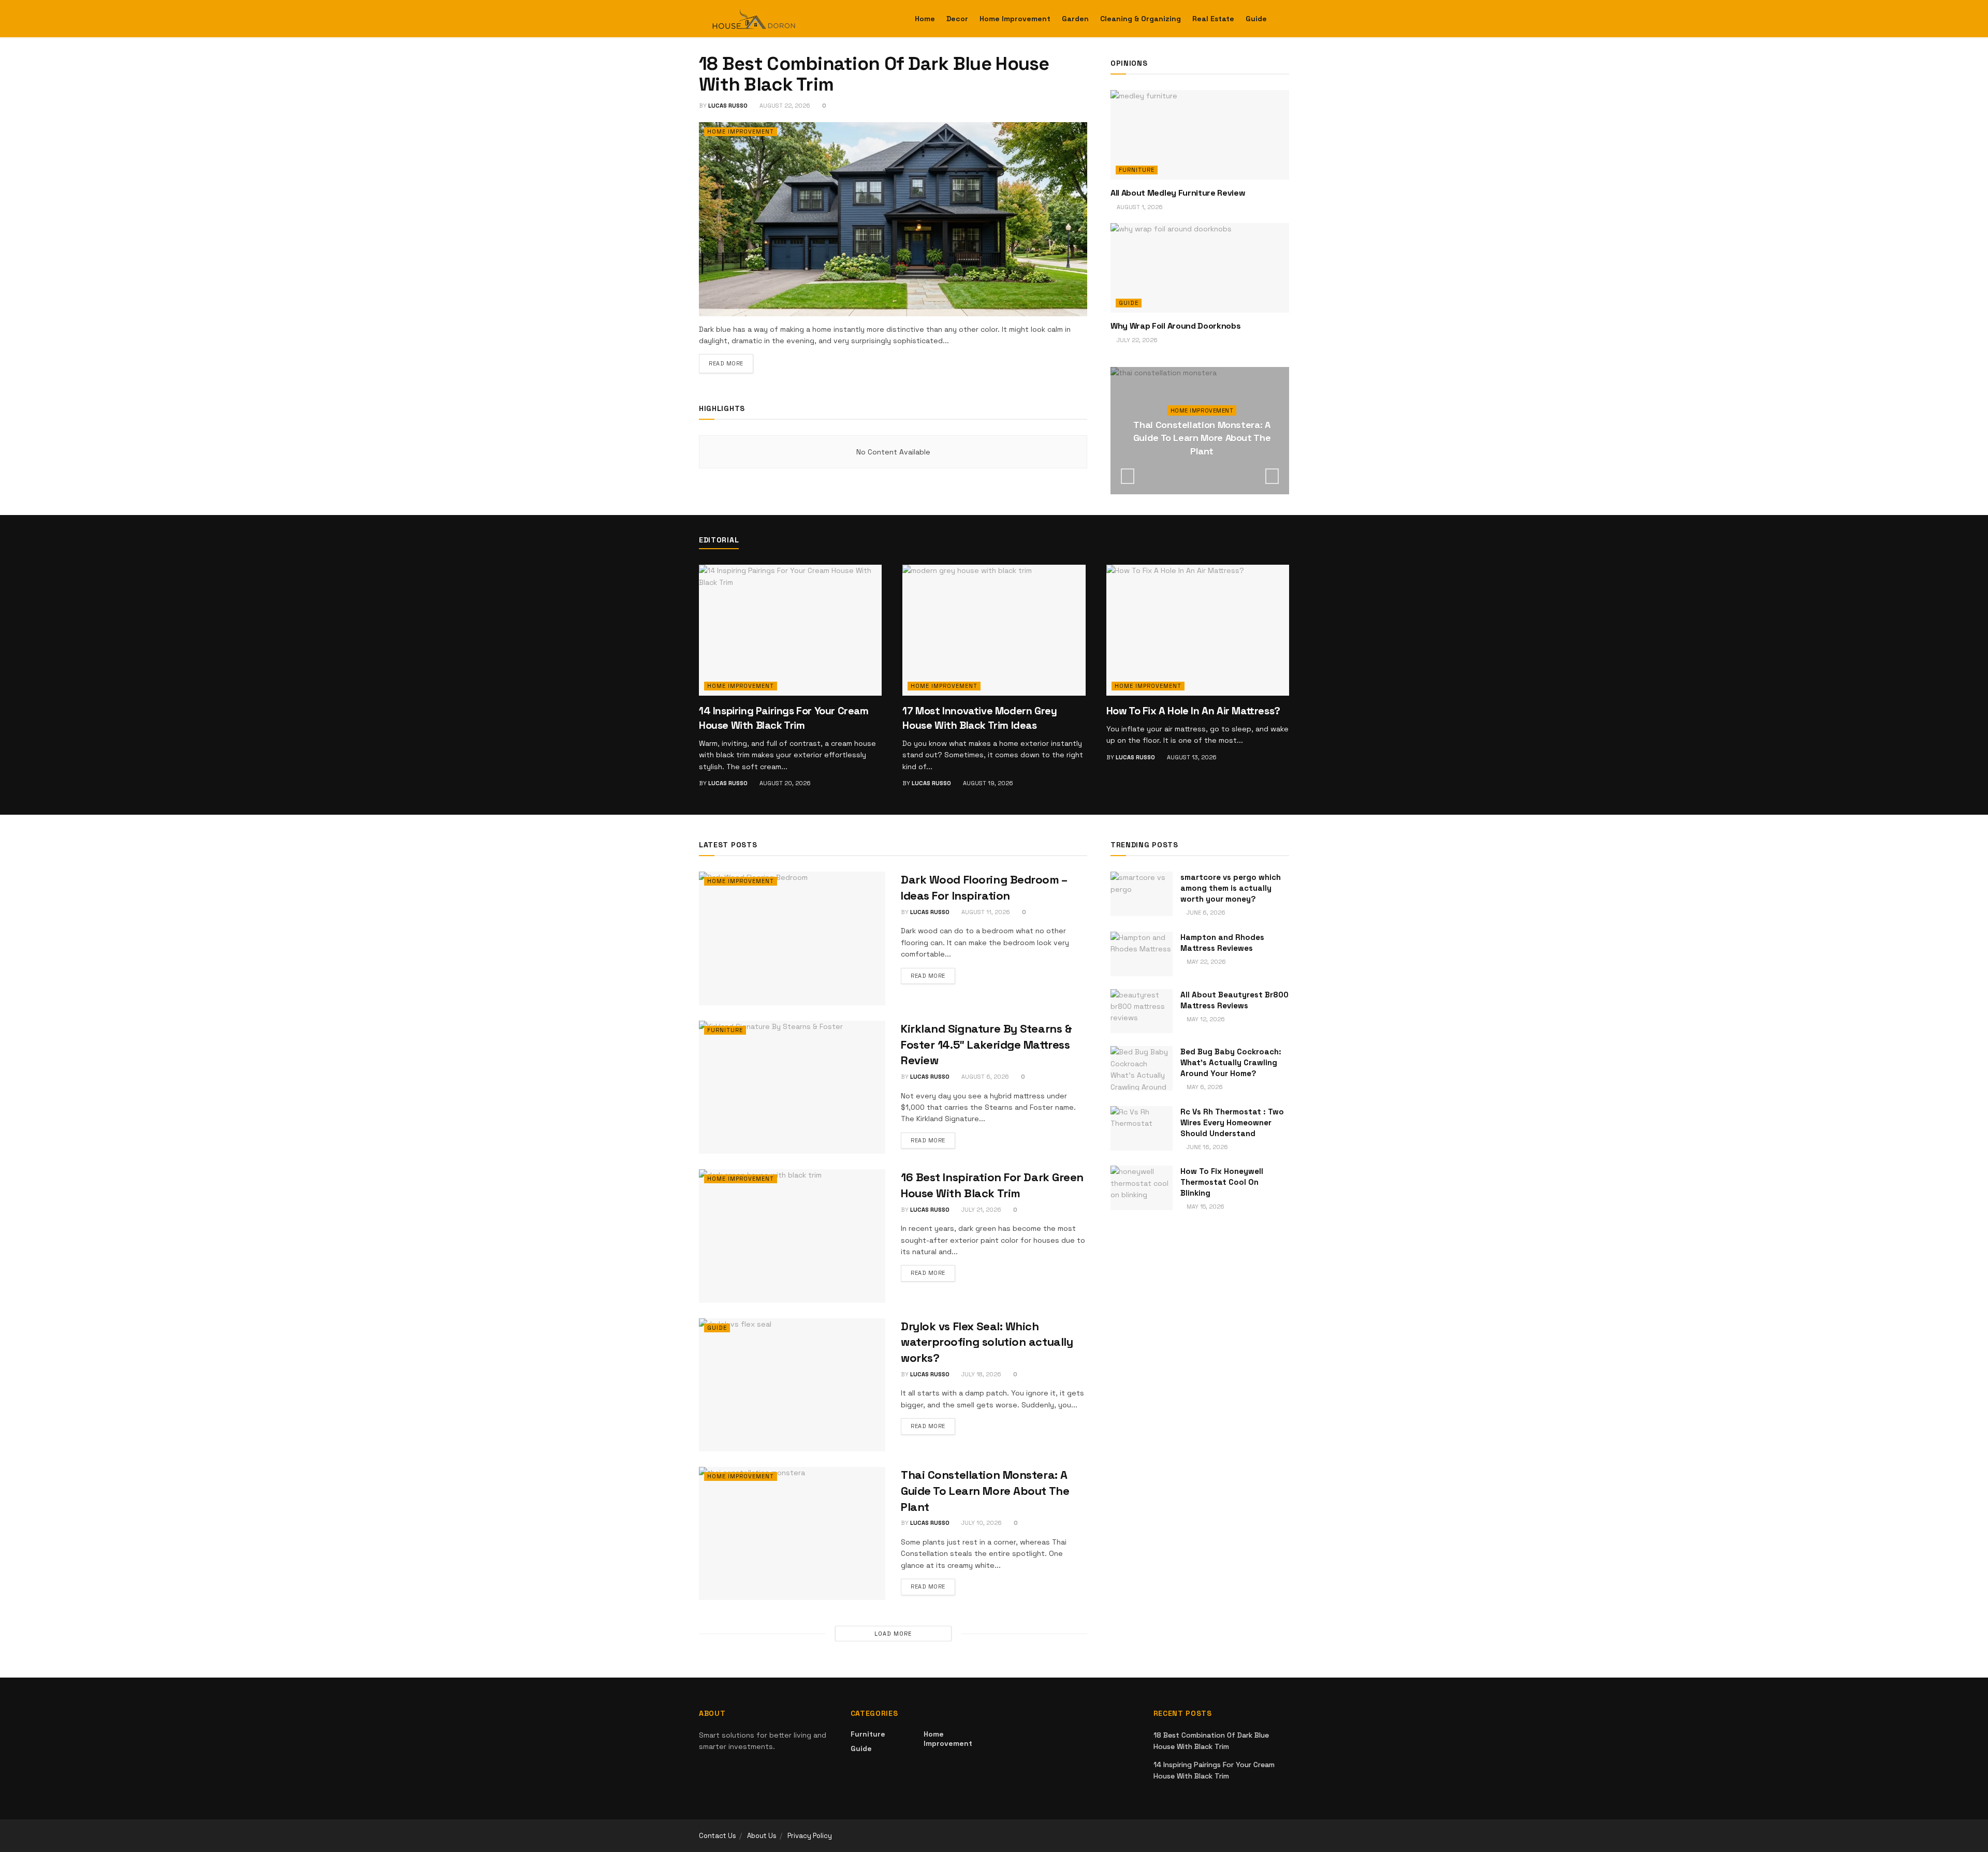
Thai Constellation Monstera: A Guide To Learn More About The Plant (1202, 438)
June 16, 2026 (1207, 1147)
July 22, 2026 (1136, 340)
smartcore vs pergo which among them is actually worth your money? (1231, 888)
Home (925, 19)
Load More (893, 1634)
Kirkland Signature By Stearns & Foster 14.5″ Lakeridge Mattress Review (986, 1045)
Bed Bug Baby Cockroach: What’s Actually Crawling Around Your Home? (1231, 1062)
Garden (1075, 19)
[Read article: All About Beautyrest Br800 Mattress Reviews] (1142, 1011)
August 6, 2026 (984, 1077)
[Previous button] (1128, 476)
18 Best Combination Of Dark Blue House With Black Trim (874, 74)
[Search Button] (1285, 19)
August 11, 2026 (985, 912)
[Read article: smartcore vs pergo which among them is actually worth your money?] (1142, 894)
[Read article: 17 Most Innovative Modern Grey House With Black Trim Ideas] (994, 630)
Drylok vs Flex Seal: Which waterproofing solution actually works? (987, 1342)
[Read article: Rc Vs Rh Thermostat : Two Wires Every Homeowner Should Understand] (1142, 1128)
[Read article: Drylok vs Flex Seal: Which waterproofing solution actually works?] (792, 1385)
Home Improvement (1015, 19)
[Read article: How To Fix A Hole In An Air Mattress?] (1198, 630)
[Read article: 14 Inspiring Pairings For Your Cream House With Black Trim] (790, 630)
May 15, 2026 (1205, 1207)
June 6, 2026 (1205, 913)
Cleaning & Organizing (1141, 19)
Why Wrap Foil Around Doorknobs (1175, 326)
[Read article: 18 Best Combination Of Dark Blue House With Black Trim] (893, 219)
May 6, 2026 (1204, 1087)
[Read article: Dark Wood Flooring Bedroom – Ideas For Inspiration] (792, 938)
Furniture (1137, 170)
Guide (1256, 19)
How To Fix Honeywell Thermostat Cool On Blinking (1222, 1182)
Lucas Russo (728, 106)
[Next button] (1272, 476)
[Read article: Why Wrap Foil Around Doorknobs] (1200, 268)
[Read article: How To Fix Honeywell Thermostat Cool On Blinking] (1142, 1188)
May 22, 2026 (1205, 962)
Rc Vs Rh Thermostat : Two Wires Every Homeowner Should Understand (1232, 1122)
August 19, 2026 (987, 783)
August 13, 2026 (1191, 757)
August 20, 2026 (784, 783)
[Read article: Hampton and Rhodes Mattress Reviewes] (1142, 954)
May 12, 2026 (1205, 1019)
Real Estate (1213, 19)
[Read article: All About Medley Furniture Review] (1200, 135)
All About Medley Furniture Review (1178, 193)
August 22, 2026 (784, 106)
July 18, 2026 (981, 1374)
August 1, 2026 (1139, 207)
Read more (731, 363)
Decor (957, 19)
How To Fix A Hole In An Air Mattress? (1193, 711)
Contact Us (718, 1836)
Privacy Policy (810, 1836)
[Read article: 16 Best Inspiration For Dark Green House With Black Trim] (792, 1236)
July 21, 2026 (981, 1210)
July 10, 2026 (1204, 472)
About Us (762, 1836)
